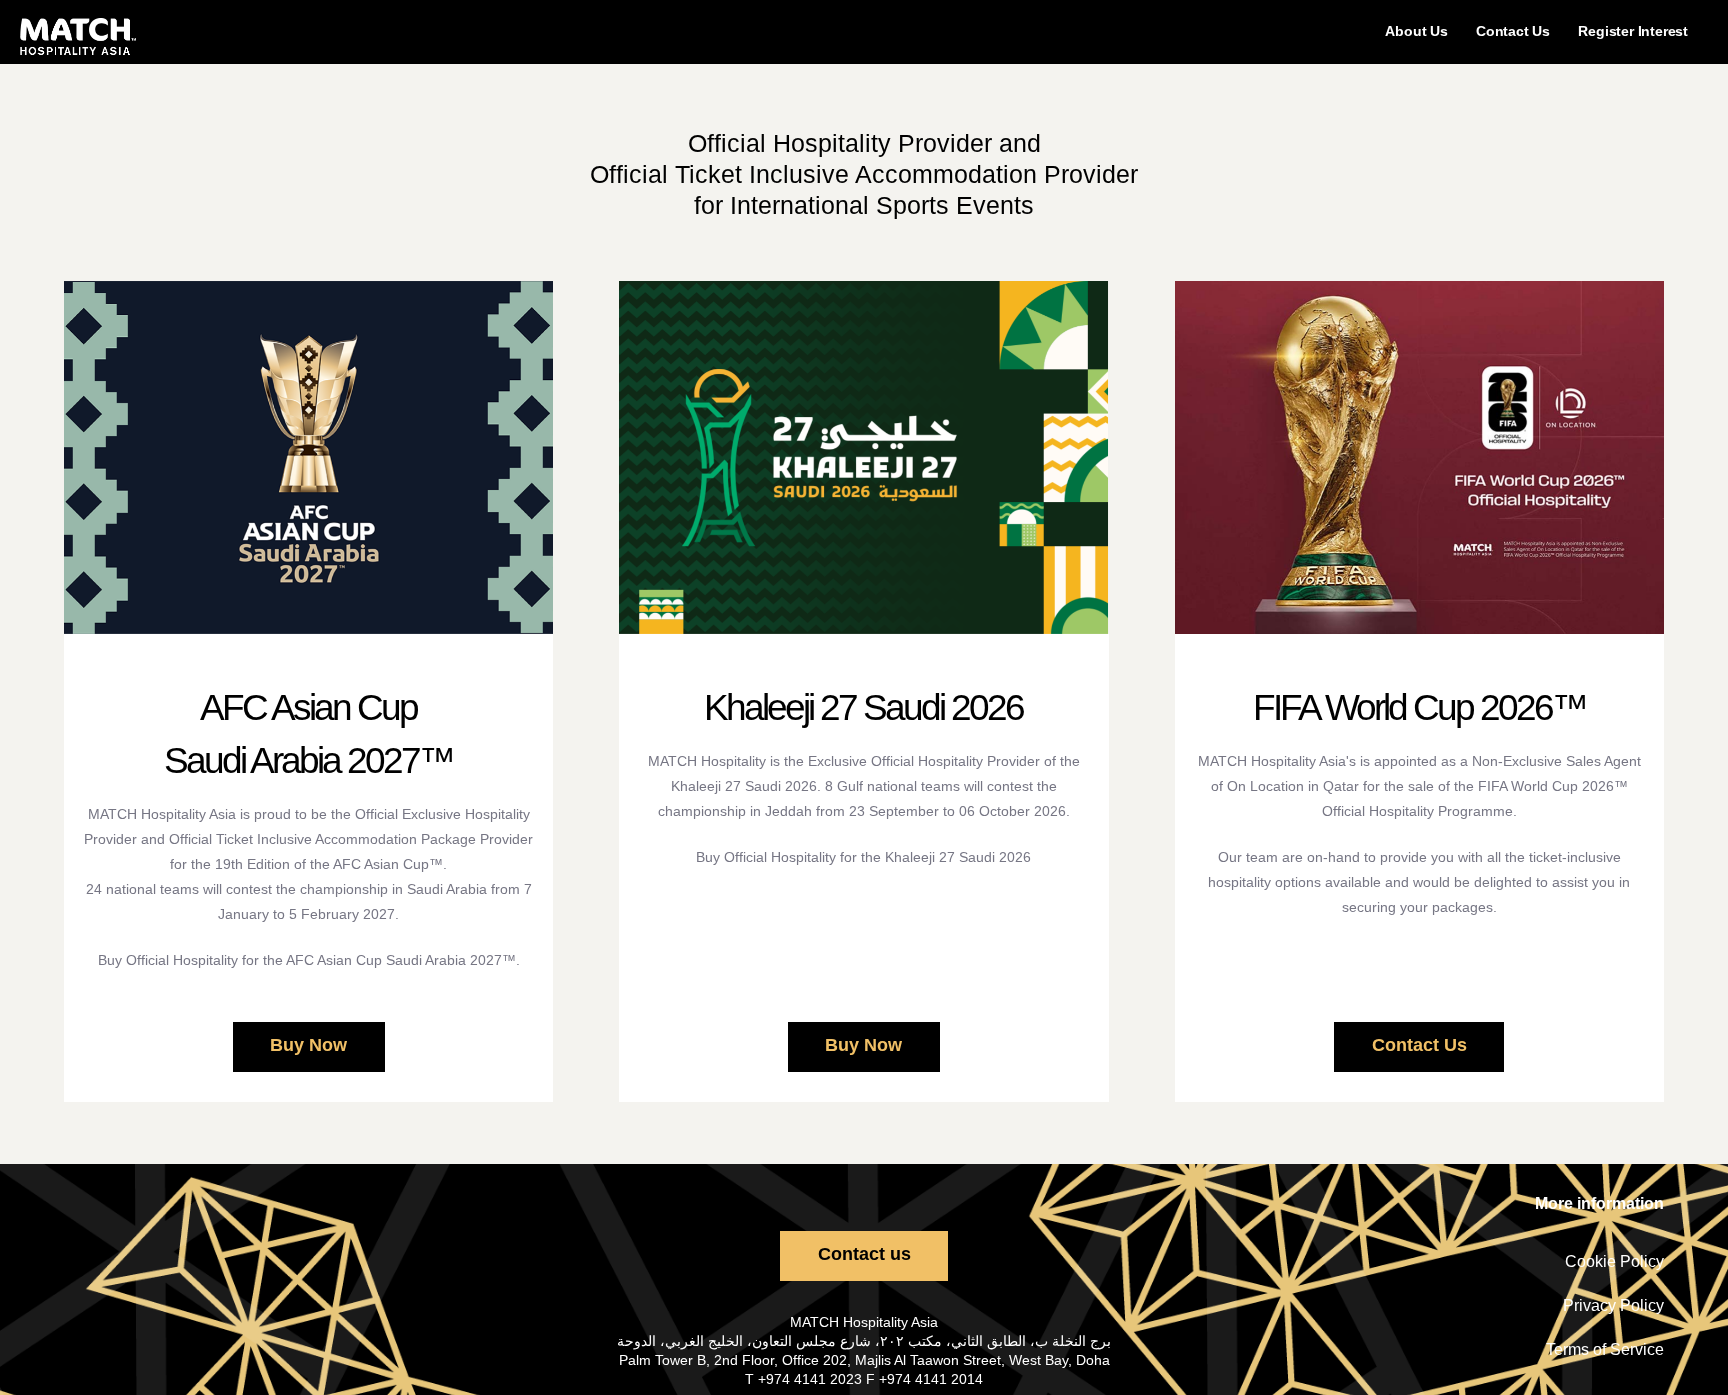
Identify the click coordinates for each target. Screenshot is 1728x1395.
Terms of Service (1605, 1349)
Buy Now (308, 1045)
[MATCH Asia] (78, 36)
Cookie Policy (1614, 1261)
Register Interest (1633, 31)
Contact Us (1513, 31)
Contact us (864, 1254)
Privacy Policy (1613, 1305)
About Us (1416, 31)
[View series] (308, 457)
